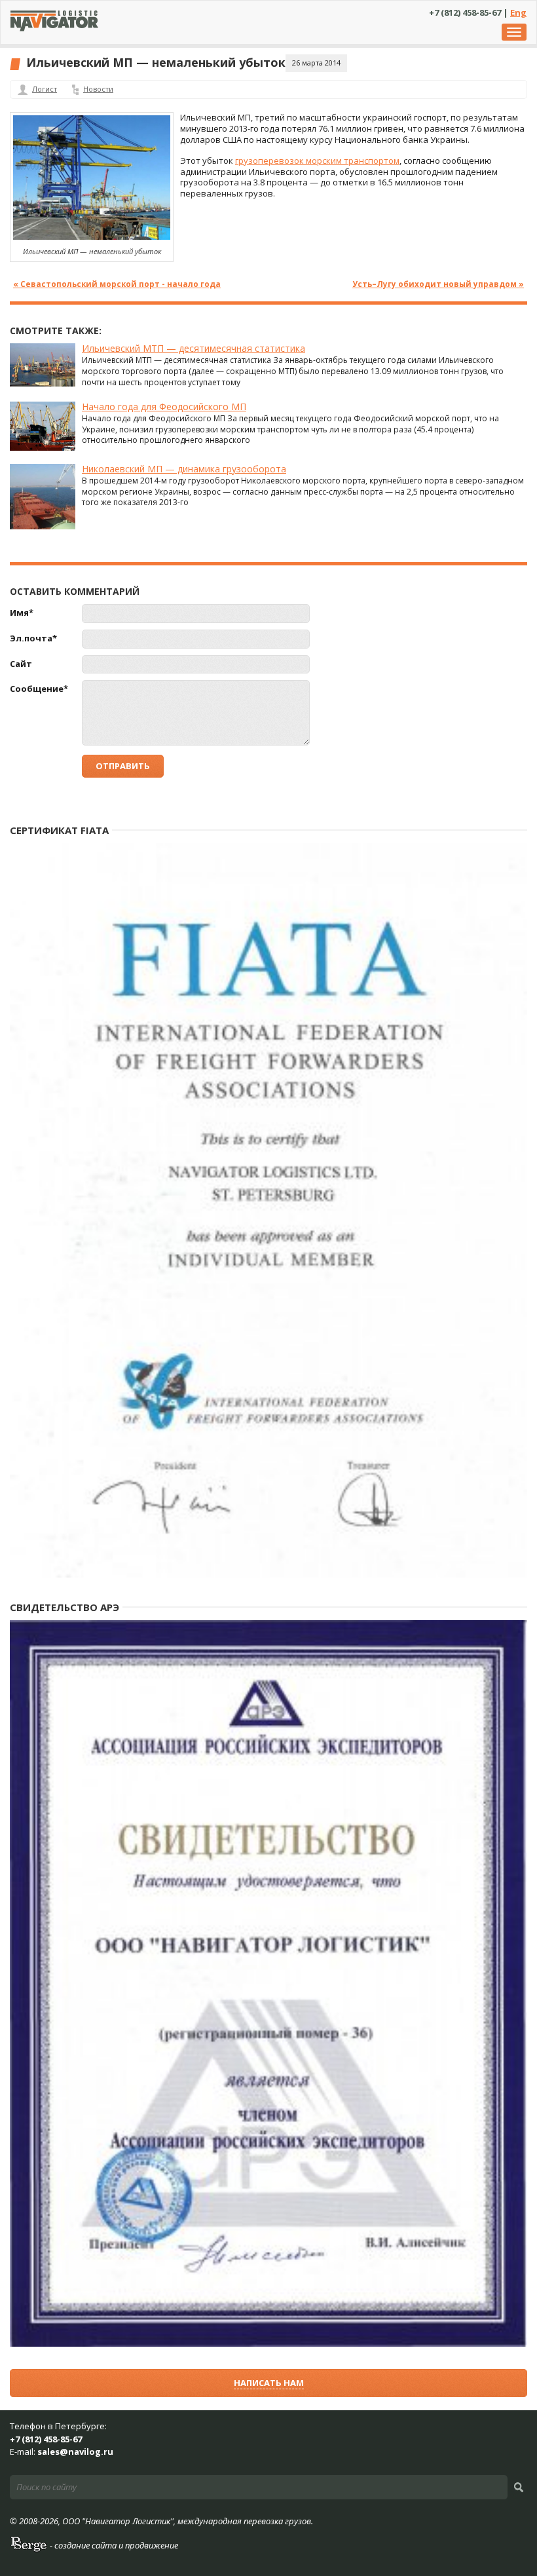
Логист (45, 89)
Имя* (22, 613)
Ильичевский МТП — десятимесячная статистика (194, 348)
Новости (98, 89)
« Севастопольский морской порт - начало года (117, 284)
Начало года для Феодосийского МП (164, 407)
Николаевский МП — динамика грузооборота (184, 469)
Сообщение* (39, 689)
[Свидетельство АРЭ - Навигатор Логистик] (268, 2344)
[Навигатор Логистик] (54, 28)
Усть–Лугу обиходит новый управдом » (438, 284)
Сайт (21, 664)
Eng (518, 12)
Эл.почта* (33, 638)
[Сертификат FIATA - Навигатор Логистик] (268, 1575)
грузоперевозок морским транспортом (317, 161)
